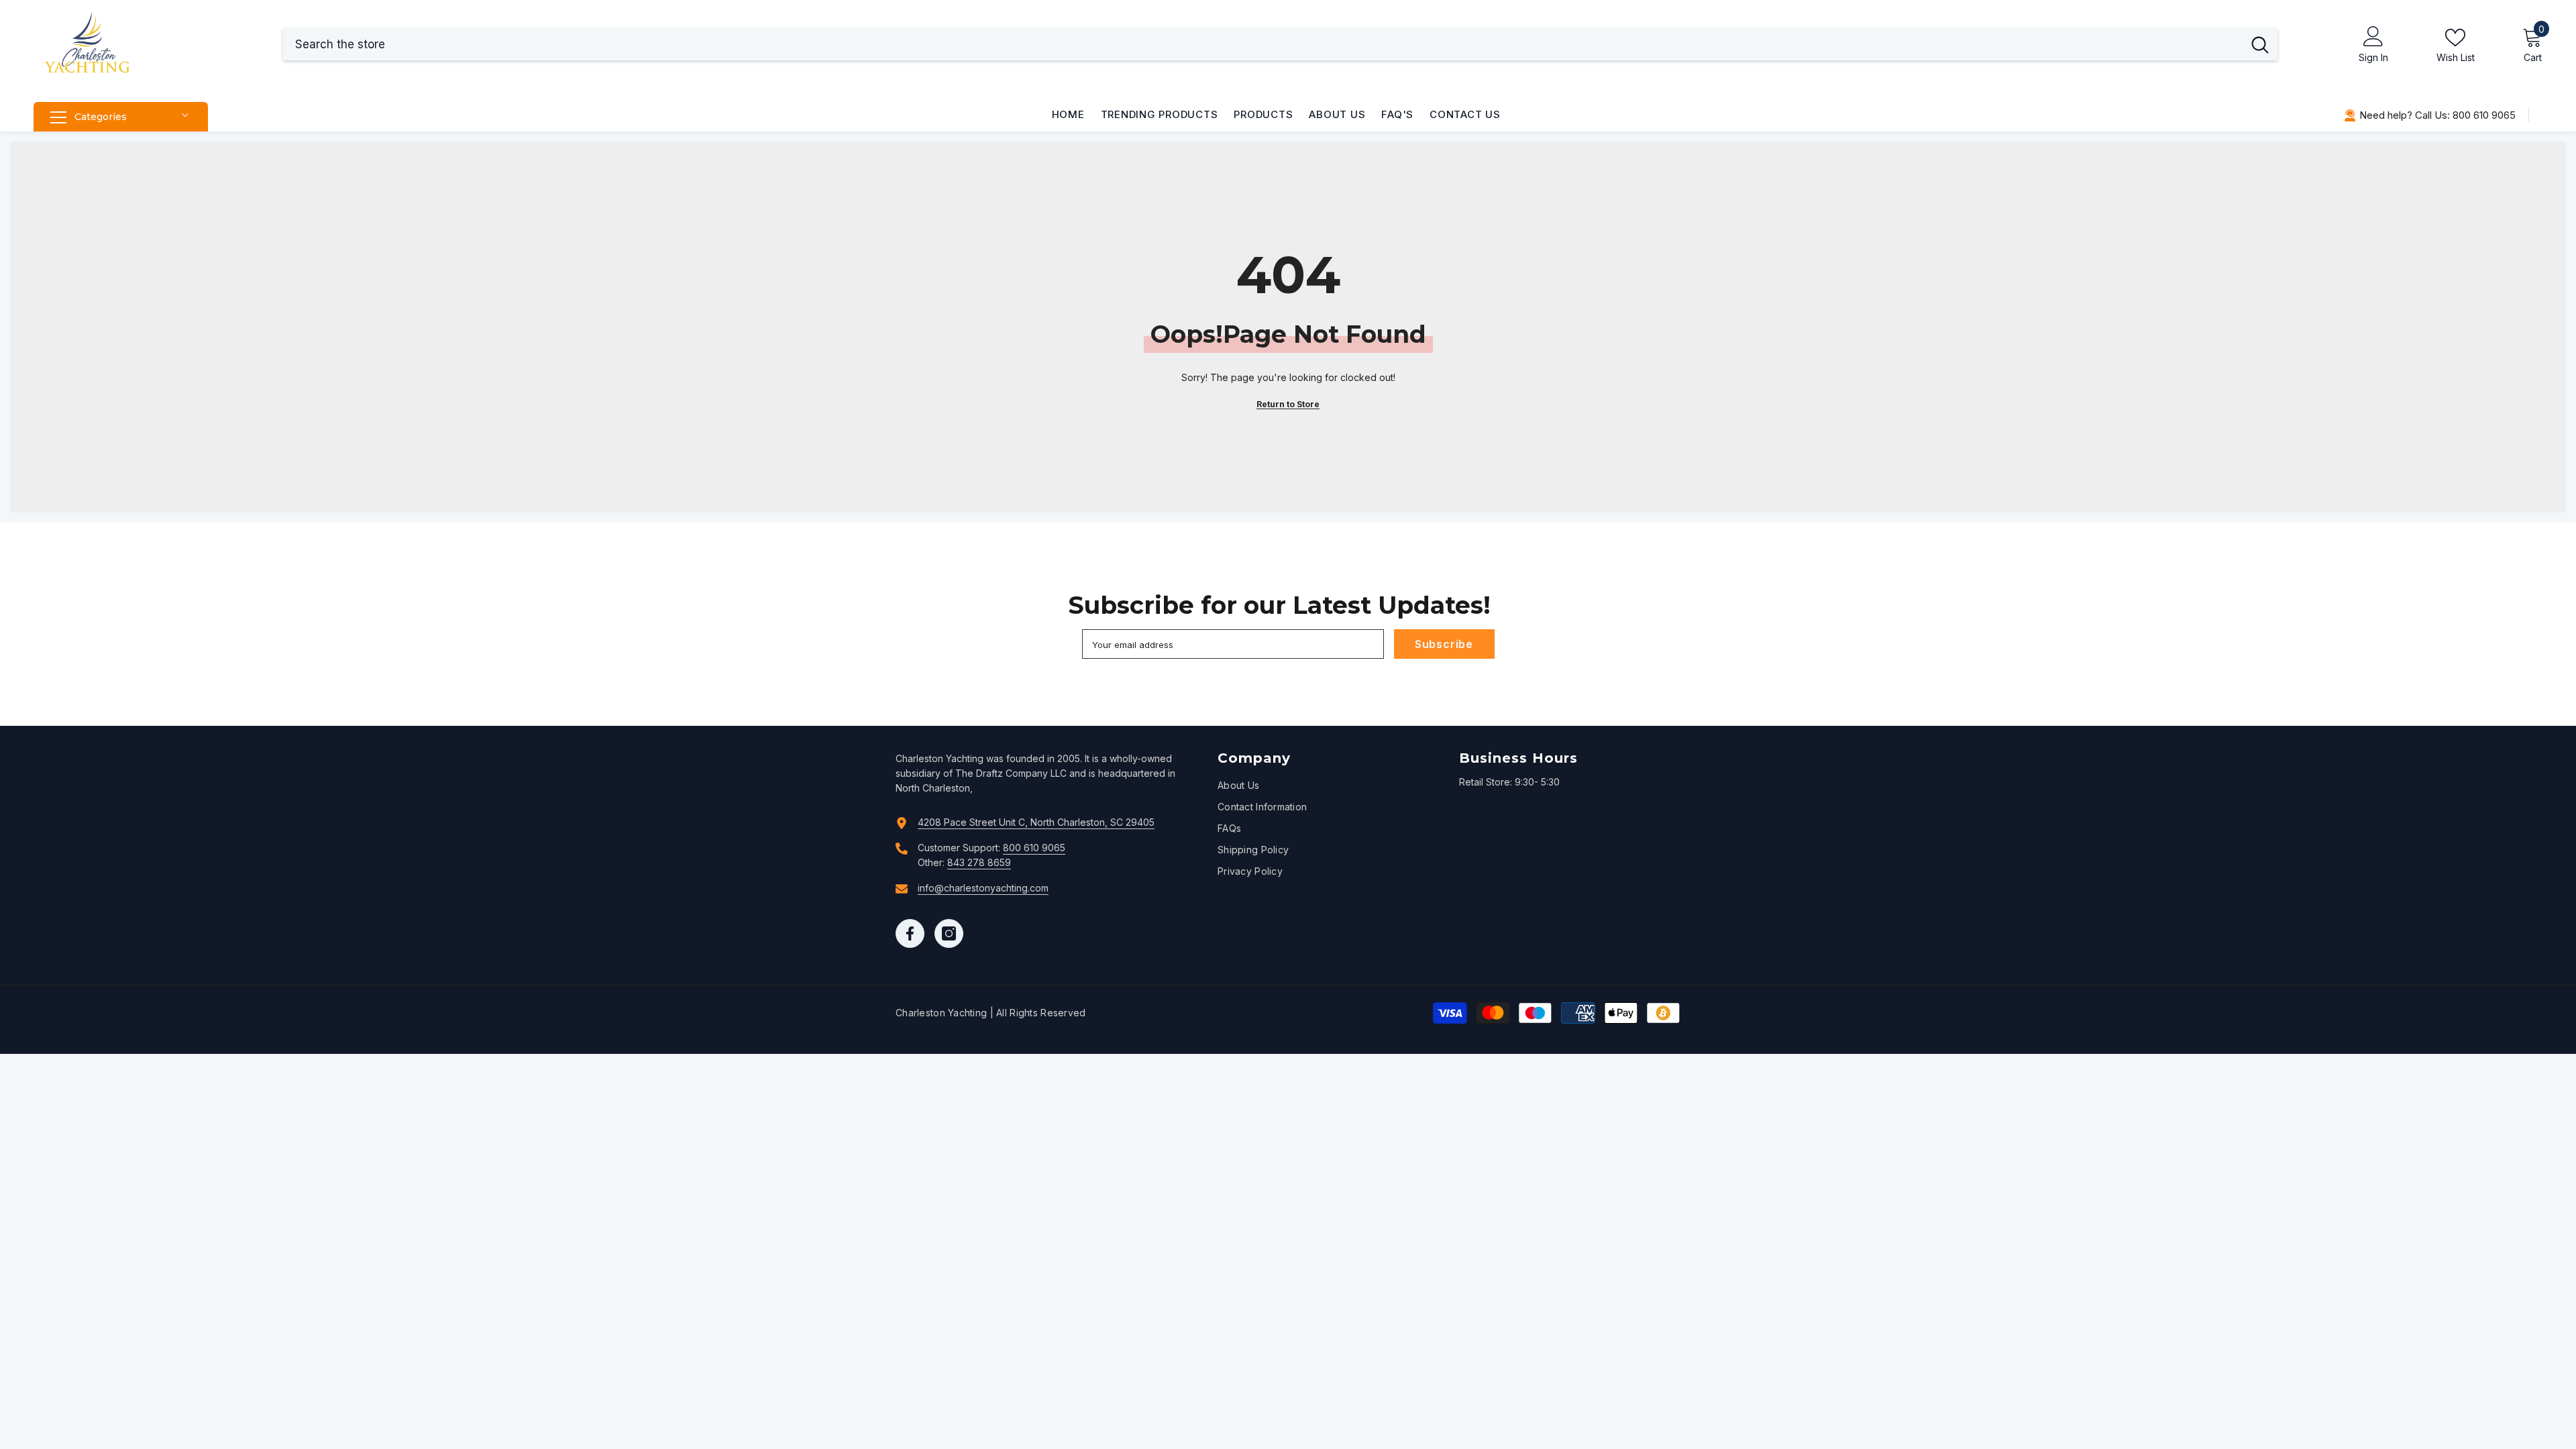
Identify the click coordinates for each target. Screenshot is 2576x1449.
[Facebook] (910, 933)
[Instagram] (949, 933)
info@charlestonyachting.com (983, 888)
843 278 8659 (979, 862)
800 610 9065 (1034, 848)
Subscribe (1444, 644)
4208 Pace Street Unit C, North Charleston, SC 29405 (1036, 822)
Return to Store (1288, 404)
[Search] (1280, 44)
